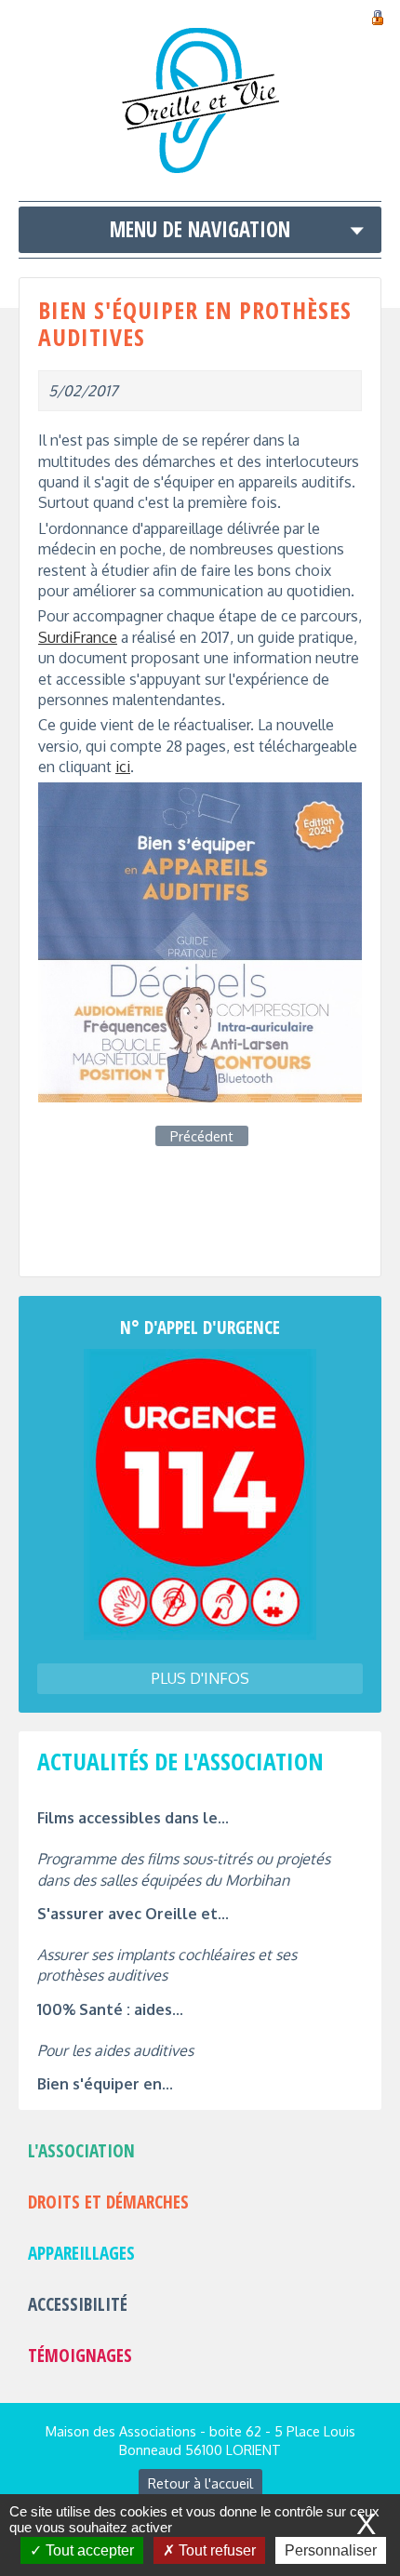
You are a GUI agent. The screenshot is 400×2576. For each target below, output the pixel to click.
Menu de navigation (200, 229)
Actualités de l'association (180, 1762)
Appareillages (81, 2253)
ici (123, 767)
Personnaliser (331, 2550)
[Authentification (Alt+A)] (378, 15)
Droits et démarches (108, 2202)
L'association (81, 2150)
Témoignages (80, 2355)
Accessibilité (78, 2304)
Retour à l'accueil (200, 2483)
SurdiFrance (78, 637)
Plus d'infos (200, 1678)
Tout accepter (88, 2550)
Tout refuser (215, 2550)
